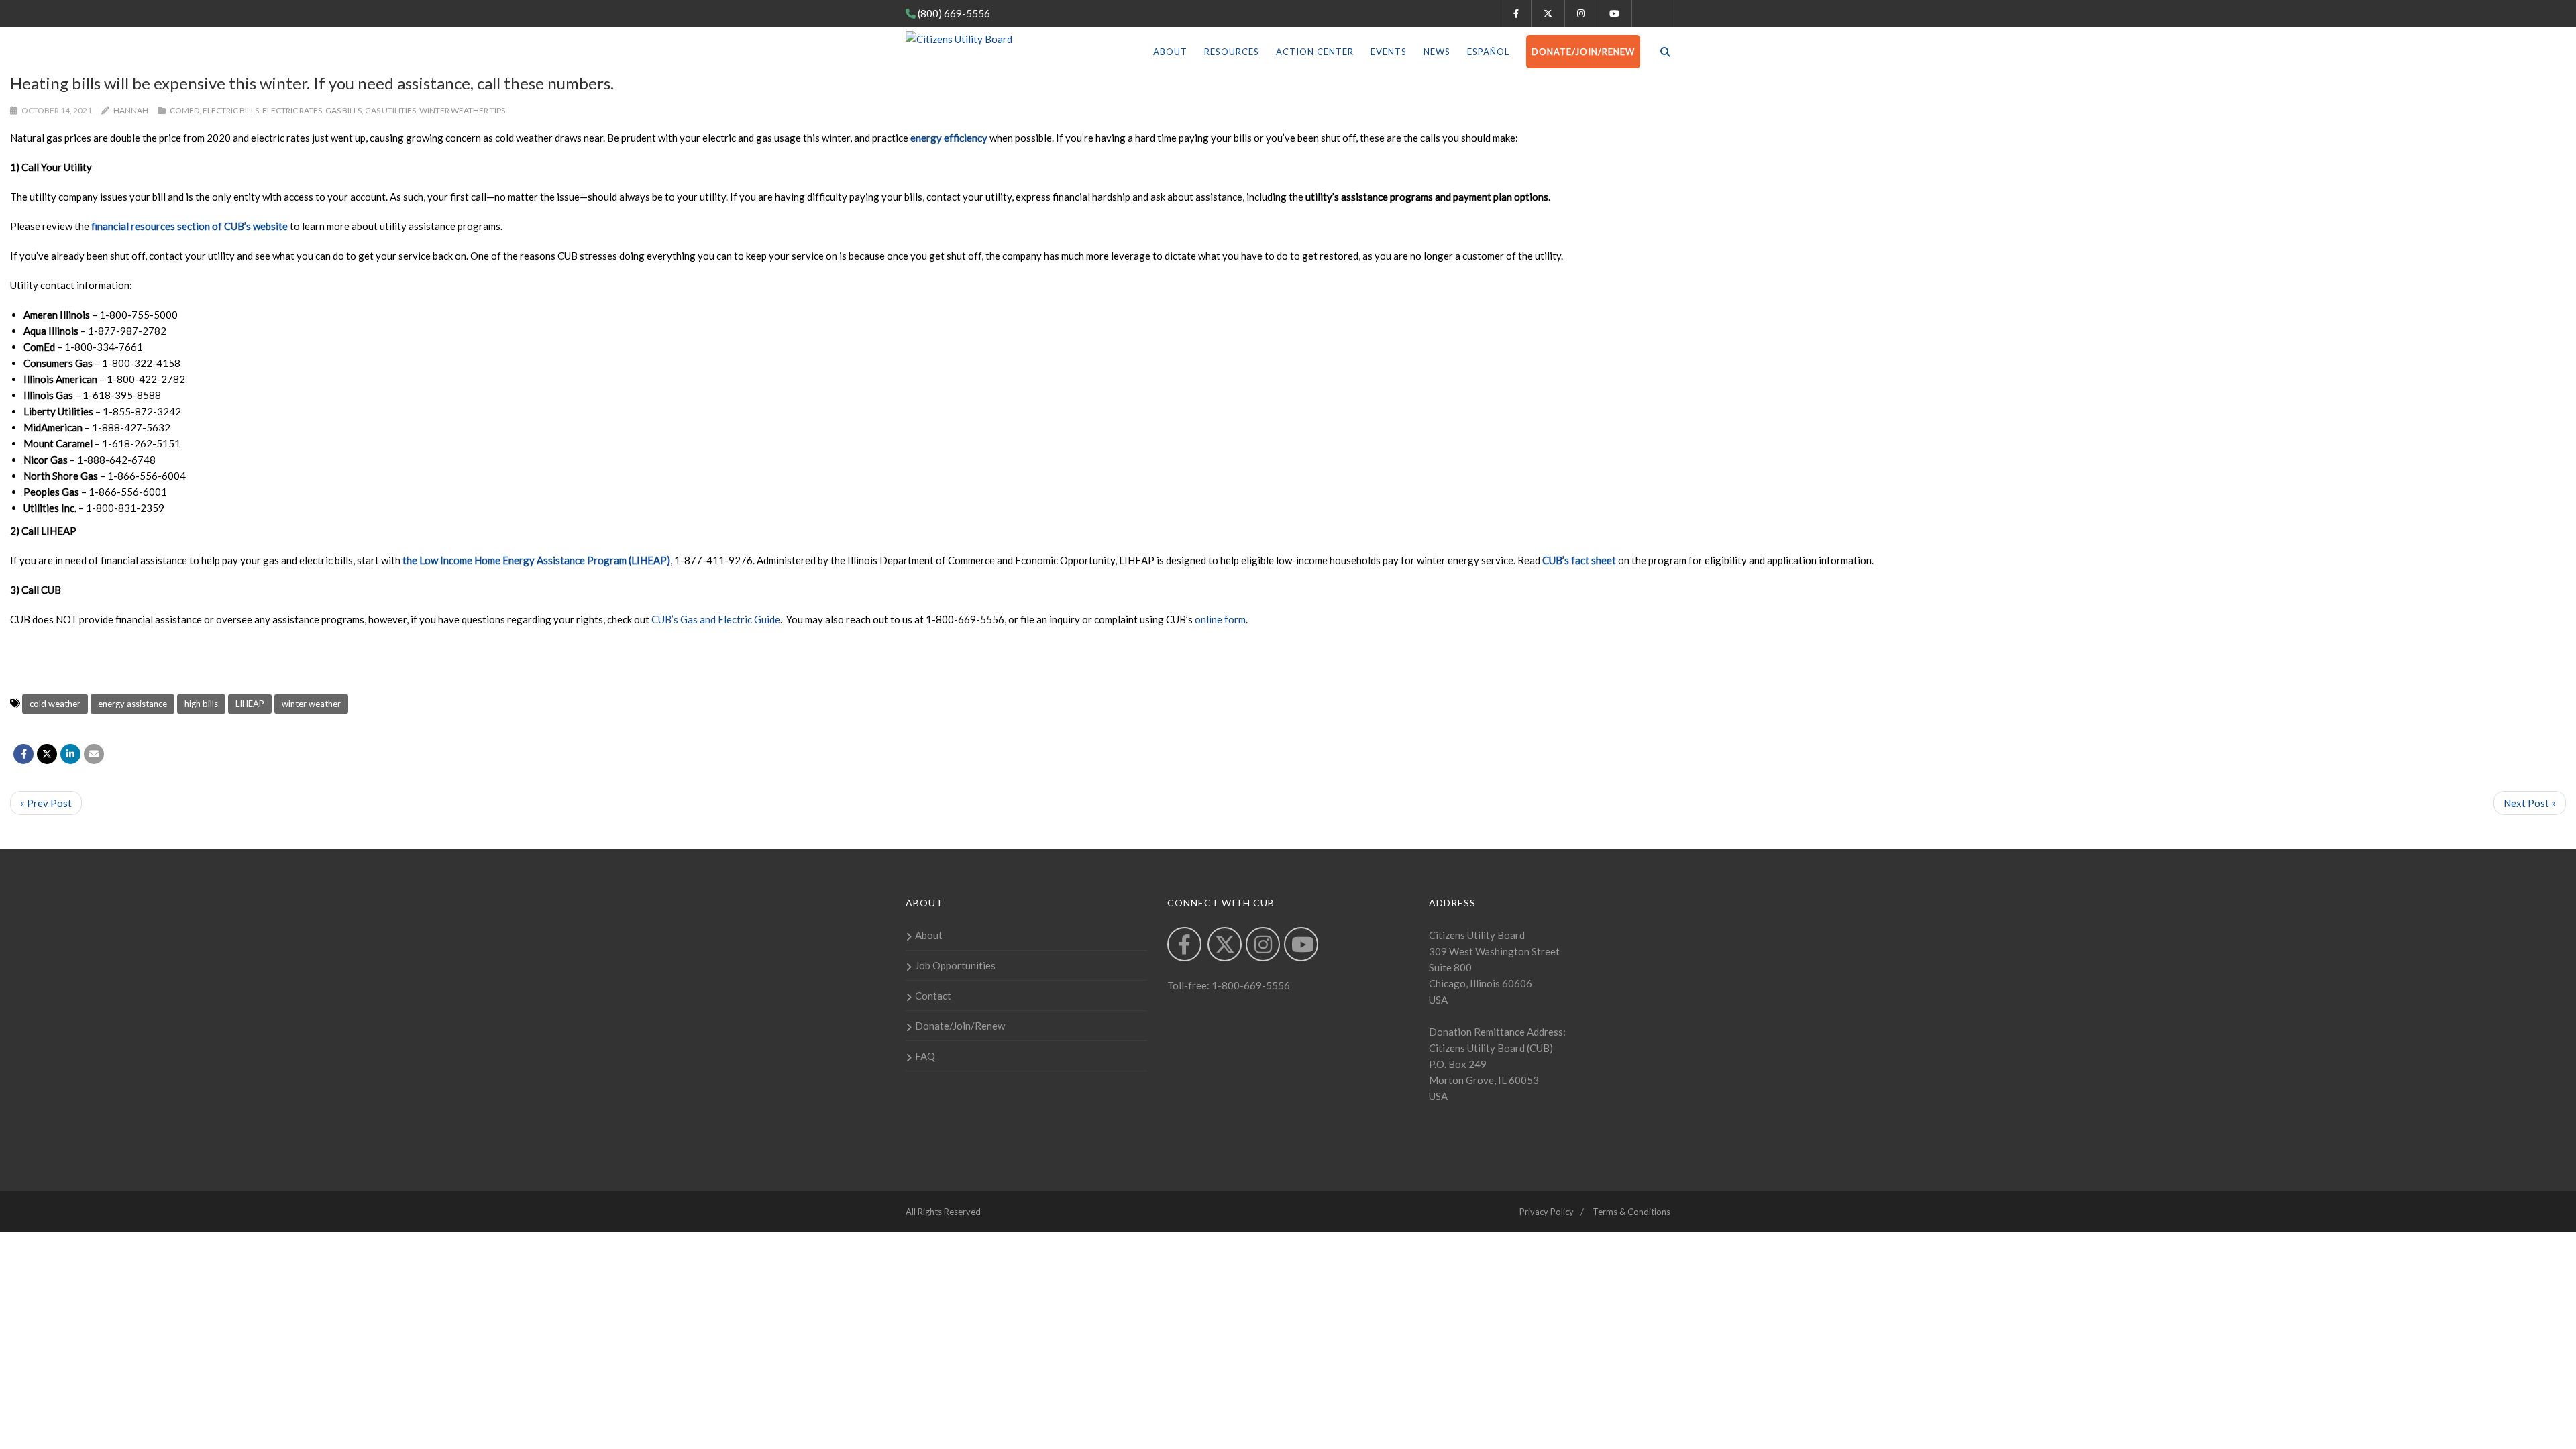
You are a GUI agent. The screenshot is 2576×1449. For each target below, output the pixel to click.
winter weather (311, 704)
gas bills (343, 110)
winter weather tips (462, 110)
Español (1488, 52)
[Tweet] (47, 754)
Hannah (131, 110)
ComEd (184, 110)
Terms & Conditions (1631, 1212)
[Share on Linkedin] (70, 754)
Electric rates (292, 110)
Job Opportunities (955, 965)
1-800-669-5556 (1250, 985)
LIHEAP (250, 704)
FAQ (925, 1056)
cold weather (55, 704)
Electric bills (231, 110)
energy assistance (132, 704)
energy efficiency (949, 138)
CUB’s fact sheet (1579, 560)
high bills (201, 704)
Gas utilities (390, 110)
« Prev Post (46, 803)
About (1170, 52)
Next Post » (2530, 803)
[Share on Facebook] (23, 754)
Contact (933, 996)
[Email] (94, 754)
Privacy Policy (1547, 1212)
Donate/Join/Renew (1583, 52)
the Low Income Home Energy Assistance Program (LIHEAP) (536, 560)
